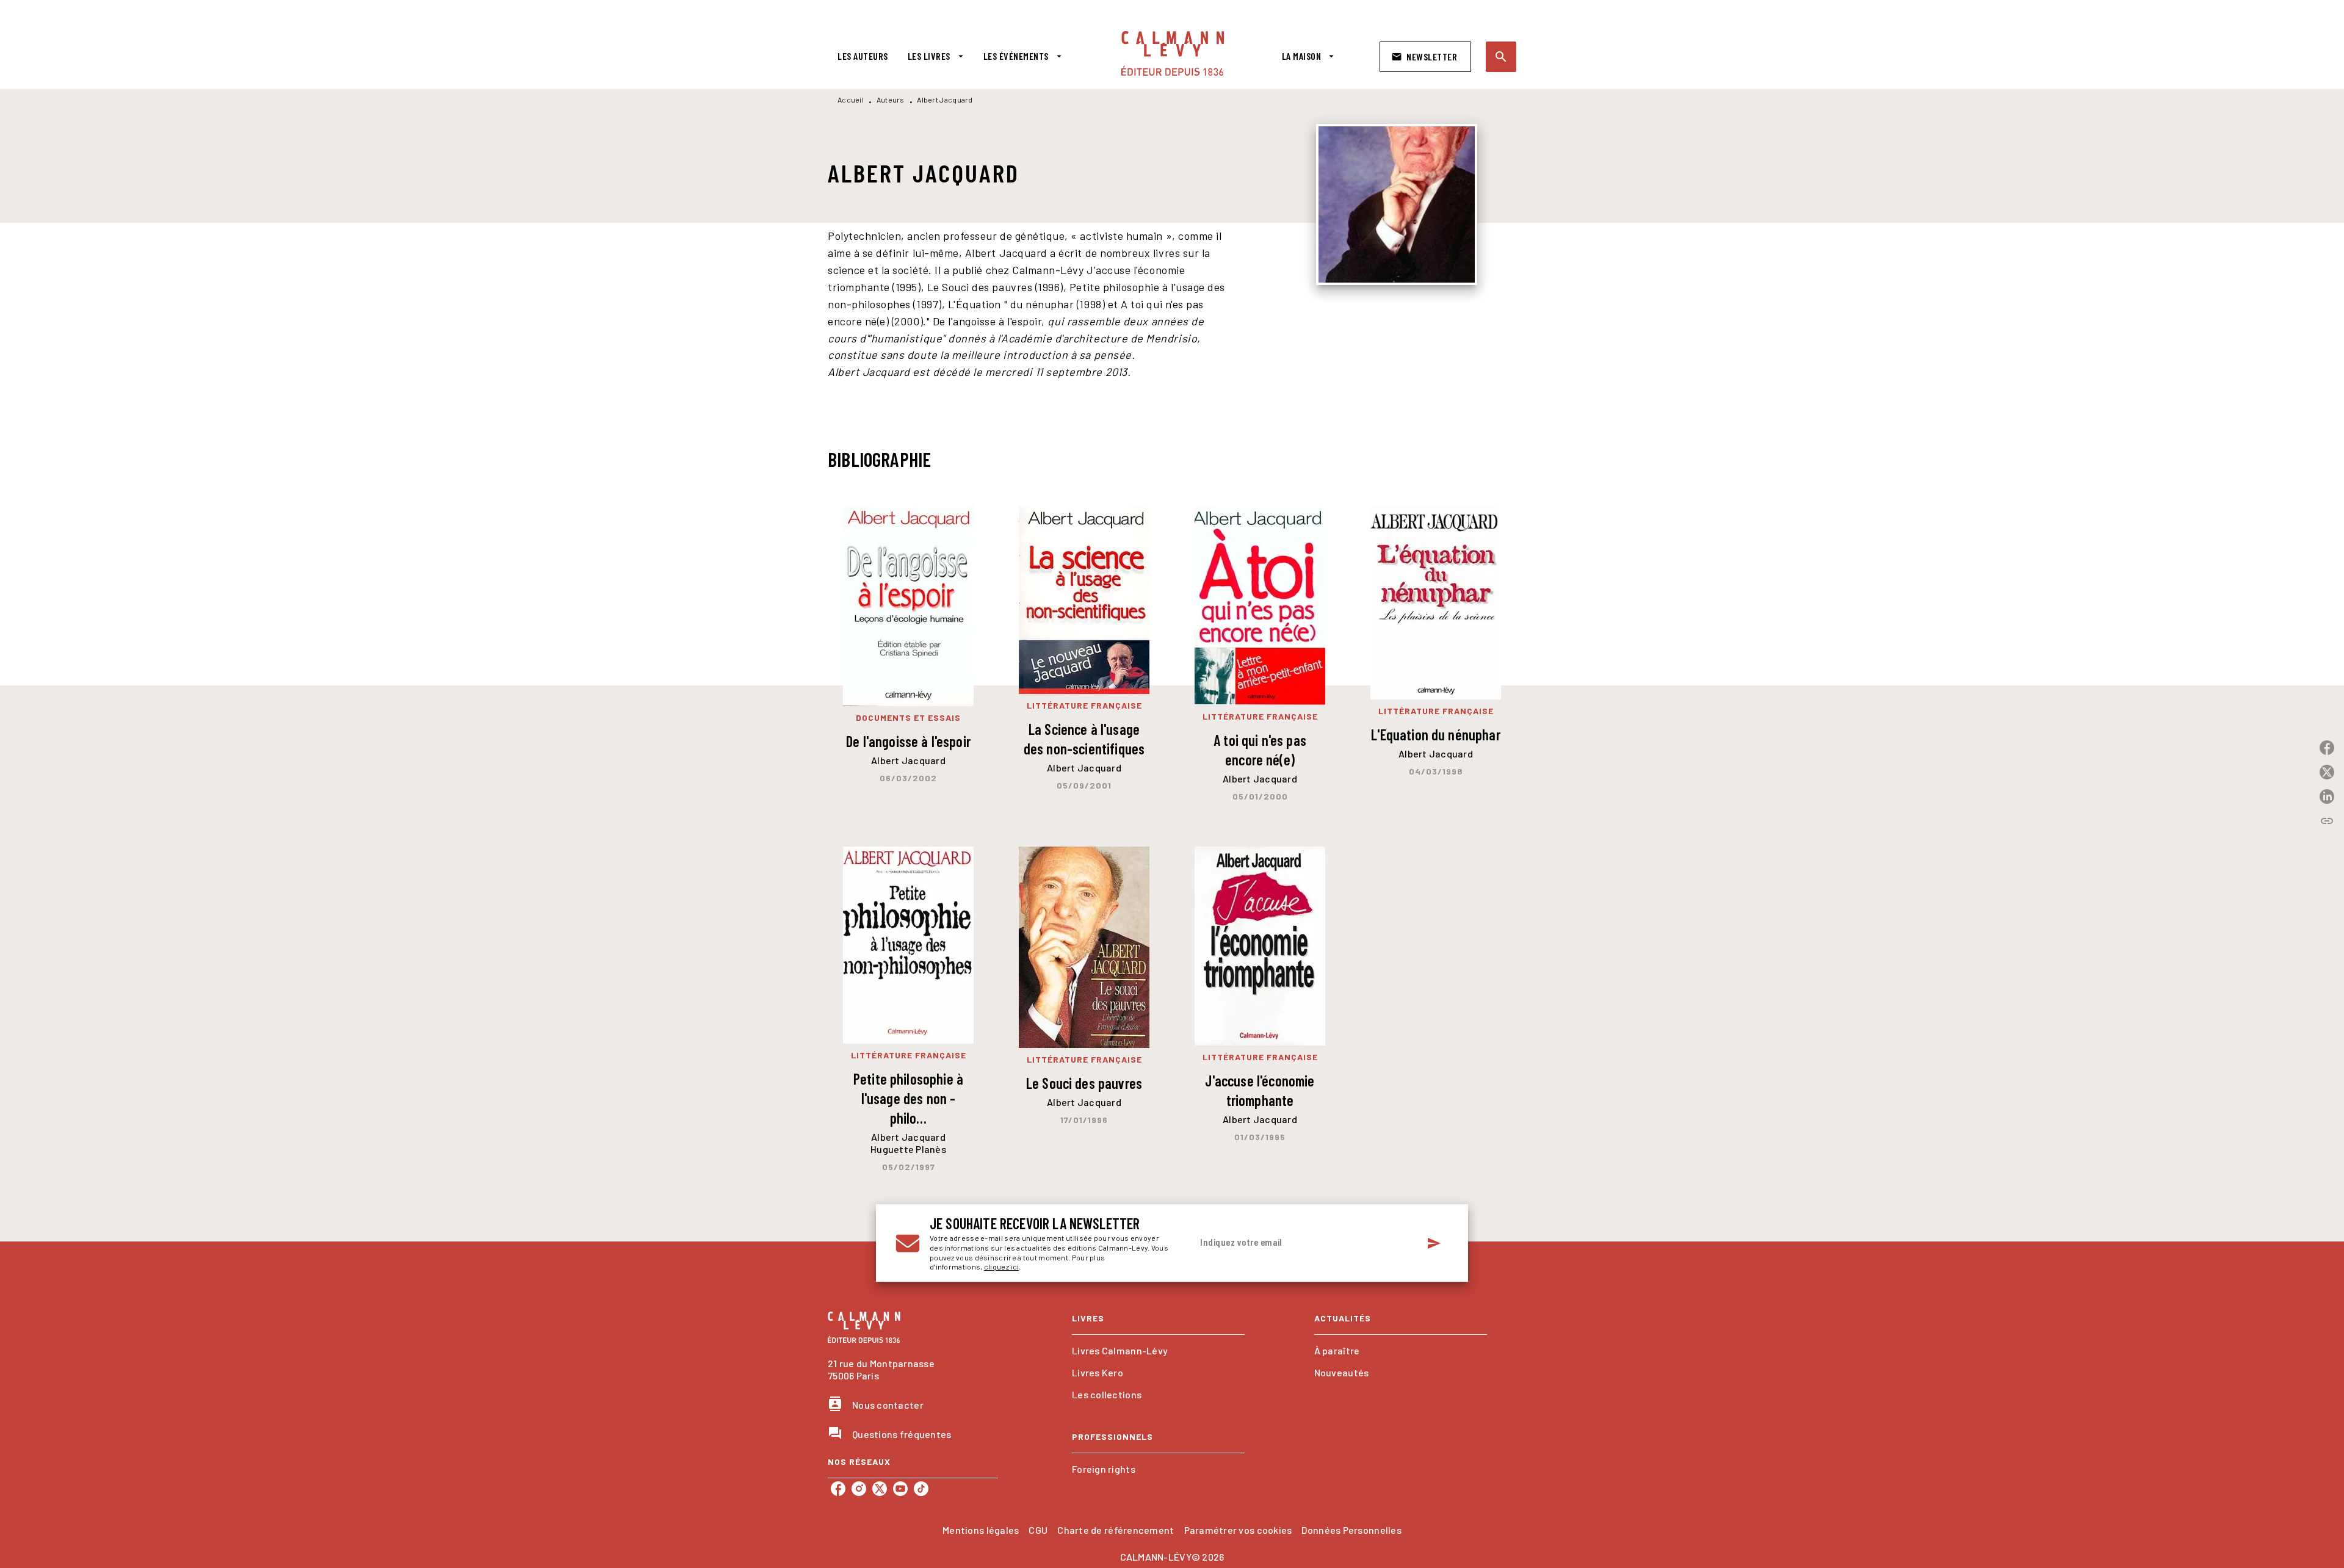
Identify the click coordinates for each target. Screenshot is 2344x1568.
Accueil (851, 99)
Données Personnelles (1351, 1530)
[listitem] (838, 1489)
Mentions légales (981, 1530)
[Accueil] (1173, 53)
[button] (1425, 57)
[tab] (863, 56)
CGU (1038, 1530)
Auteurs (891, 99)
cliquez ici (1001, 1267)
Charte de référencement (1116, 1530)
